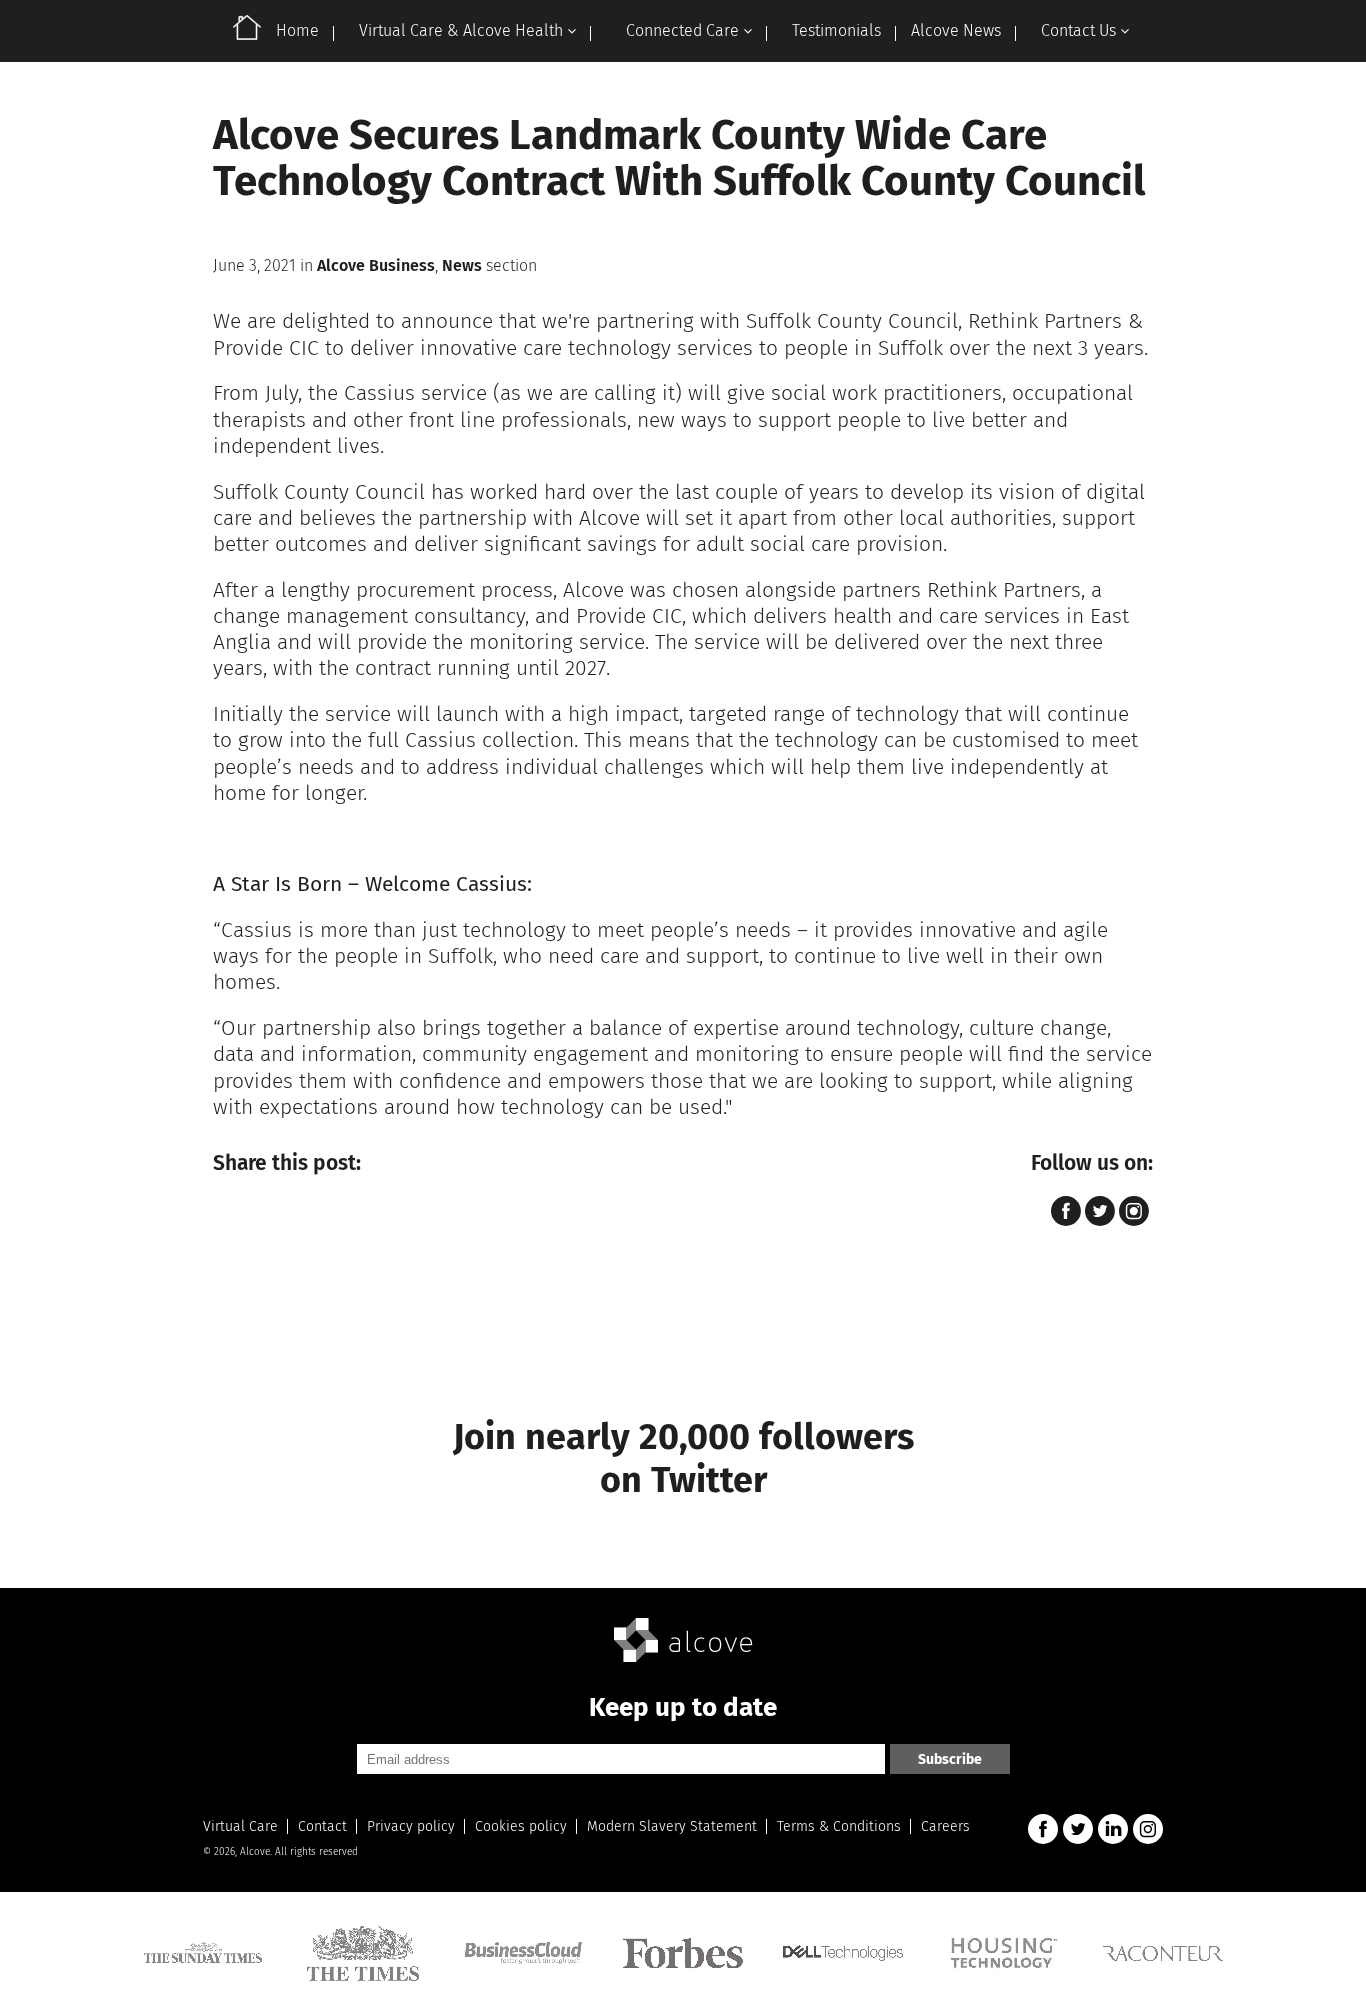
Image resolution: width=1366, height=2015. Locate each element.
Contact (322, 1826)
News (462, 265)
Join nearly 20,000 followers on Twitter (683, 1458)
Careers (945, 1826)
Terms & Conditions (839, 1826)
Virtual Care (240, 1826)
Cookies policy (521, 1826)
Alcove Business (376, 265)
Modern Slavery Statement (672, 1826)
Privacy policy (411, 1826)
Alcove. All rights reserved (299, 1852)
